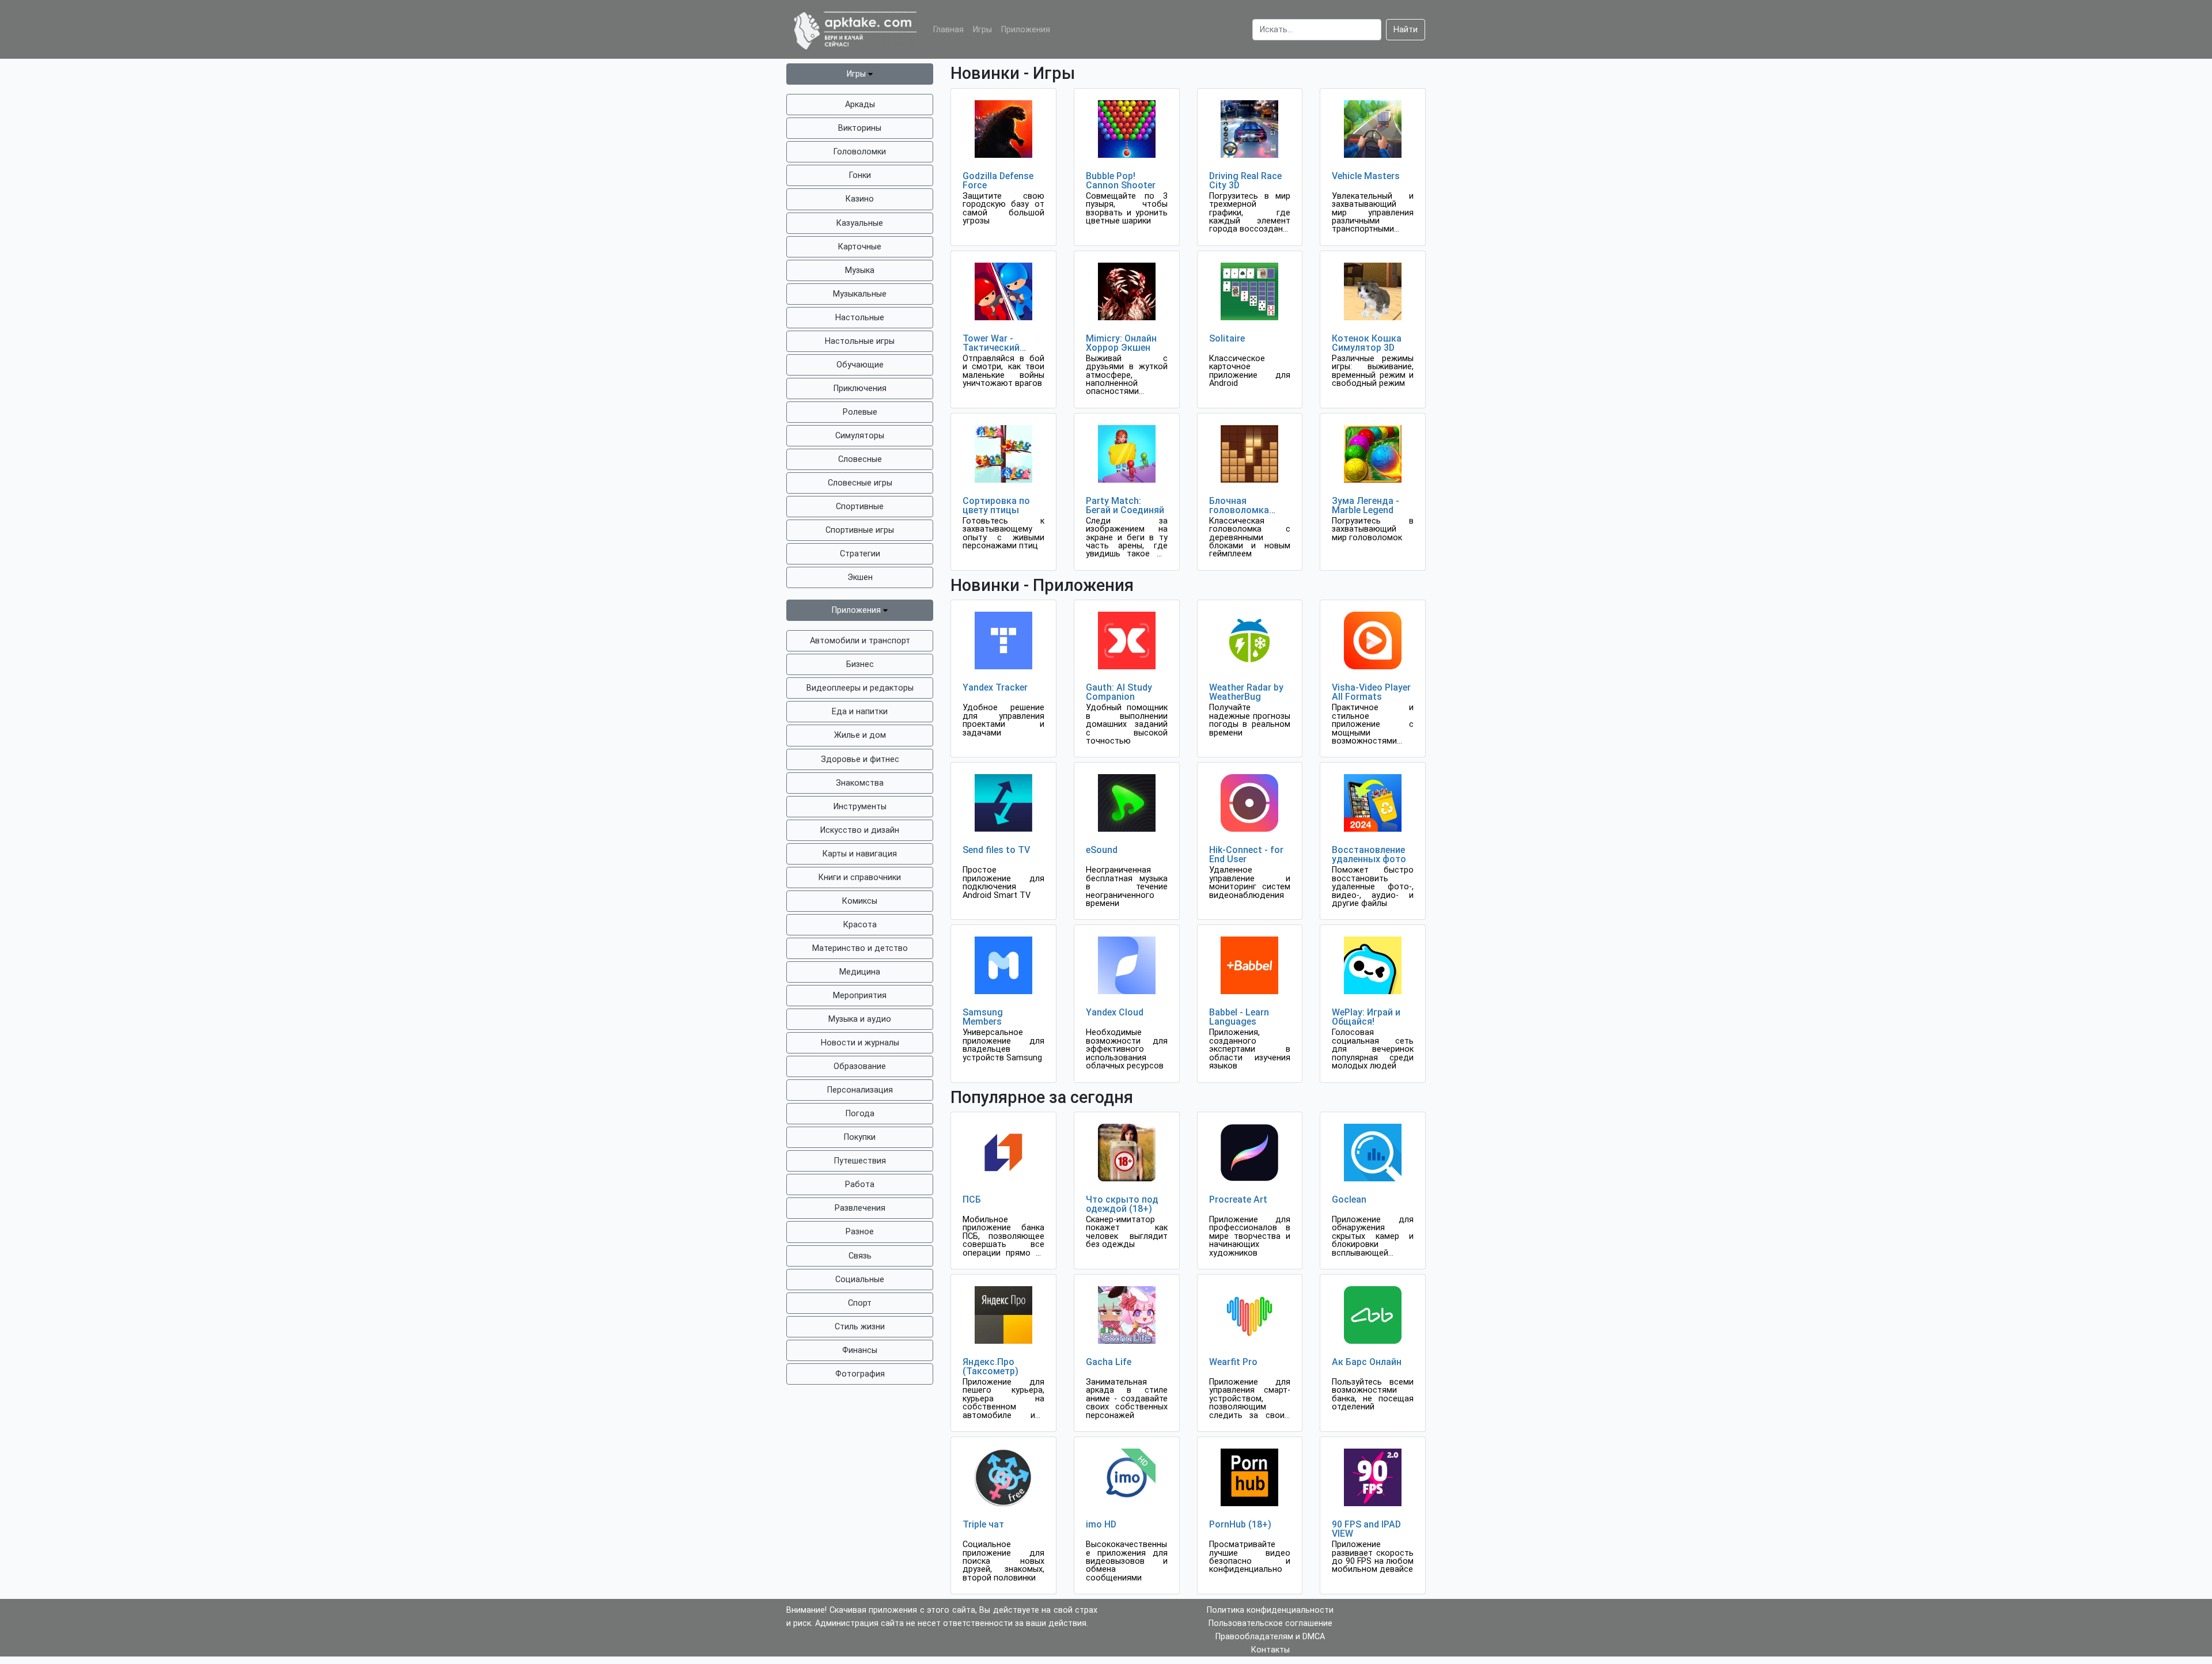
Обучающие (860, 365)
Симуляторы (860, 436)
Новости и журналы (860, 1043)
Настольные (860, 318)
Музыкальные (860, 294)
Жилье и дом (860, 735)
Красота (860, 925)
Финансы (860, 1350)
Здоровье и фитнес (860, 759)
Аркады (860, 105)
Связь (860, 1256)
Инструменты (860, 807)
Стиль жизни (860, 1327)
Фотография (860, 1374)
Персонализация (860, 1090)
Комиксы (860, 901)
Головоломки (860, 152)
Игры (982, 30)
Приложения (1026, 30)
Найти (1406, 30)
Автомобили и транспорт (860, 641)
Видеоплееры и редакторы (860, 688)
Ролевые (860, 412)
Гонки (860, 175)
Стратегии (860, 554)
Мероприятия (860, 996)
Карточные (860, 247)
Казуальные (860, 223)
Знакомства (860, 783)
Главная (948, 30)
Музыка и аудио (860, 1019)
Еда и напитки (860, 712)
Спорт (860, 1303)
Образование (860, 1066)
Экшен (860, 577)
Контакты (1270, 1650)
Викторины (860, 128)
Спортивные (860, 507)
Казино (860, 199)
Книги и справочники (860, 878)
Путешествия (860, 1161)
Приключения (860, 388)
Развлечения (860, 1208)
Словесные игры (860, 483)
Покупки (860, 1137)
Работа (860, 1184)
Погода (860, 1114)
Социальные (860, 1280)
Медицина (860, 972)
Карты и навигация (860, 854)
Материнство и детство (860, 948)
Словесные (860, 459)
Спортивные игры (860, 530)
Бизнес (860, 664)
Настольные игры (860, 341)
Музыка (860, 270)
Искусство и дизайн (860, 830)
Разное (860, 1232)
